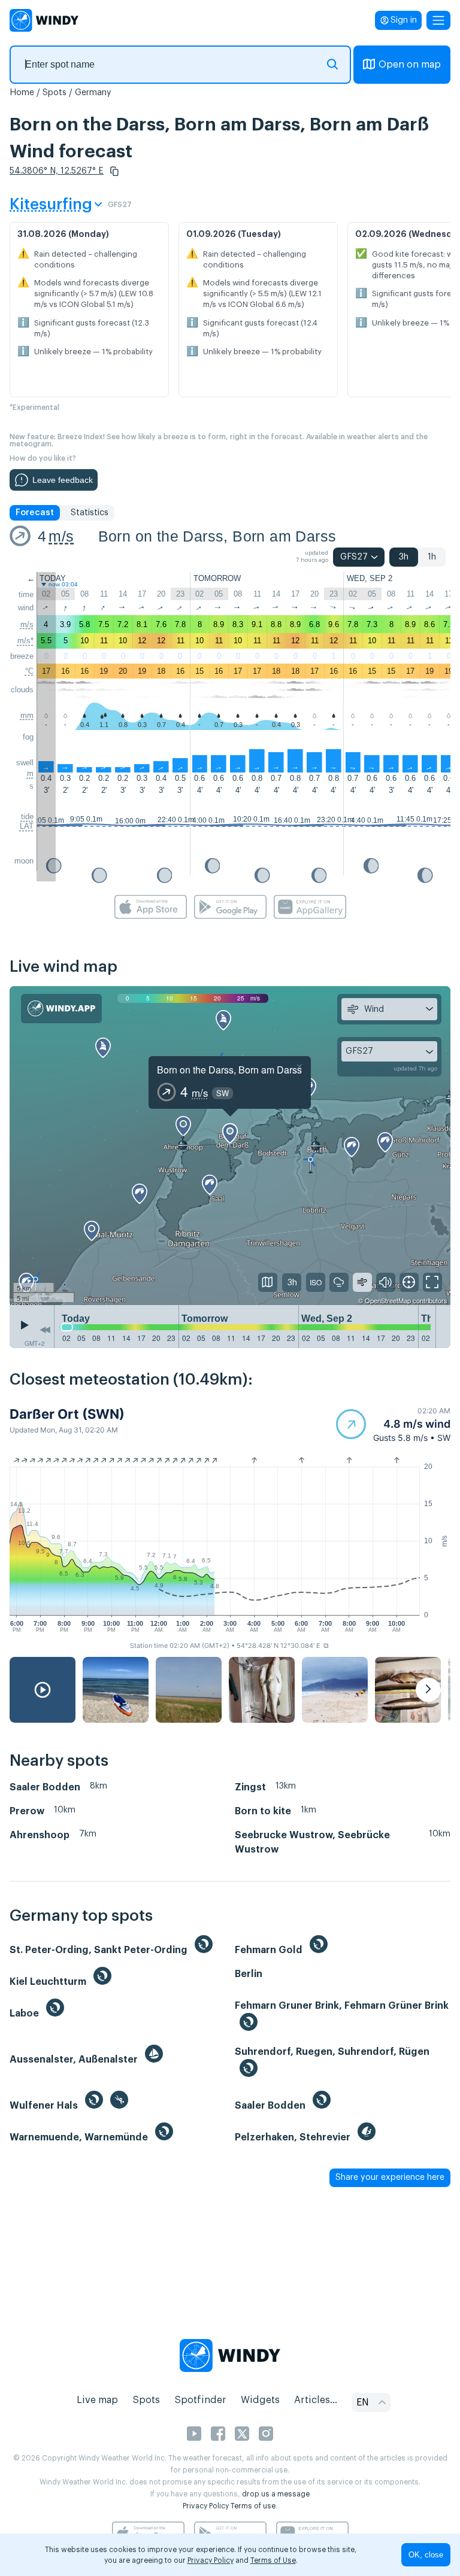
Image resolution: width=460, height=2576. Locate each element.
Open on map (410, 65)
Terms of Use (273, 2560)
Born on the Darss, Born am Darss (217, 536)
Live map (97, 2400)
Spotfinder (200, 2400)
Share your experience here (390, 2177)
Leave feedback (63, 480)
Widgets (260, 2400)
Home (22, 93)
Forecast (35, 513)
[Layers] (268, 1282)
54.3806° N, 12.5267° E (57, 171)
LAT (27, 826)
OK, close (426, 2555)
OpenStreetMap (388, 1300)
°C (29, 671)
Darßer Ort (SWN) (67, 1414)
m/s (61, 536)
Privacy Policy (206, 2506)
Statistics (90, 513)
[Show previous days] (45, 1330)
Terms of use (253, 2506)
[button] (114, 171)
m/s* (25, 641)
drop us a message (276, 2494)
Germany (93, 93)
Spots (55, 93)
